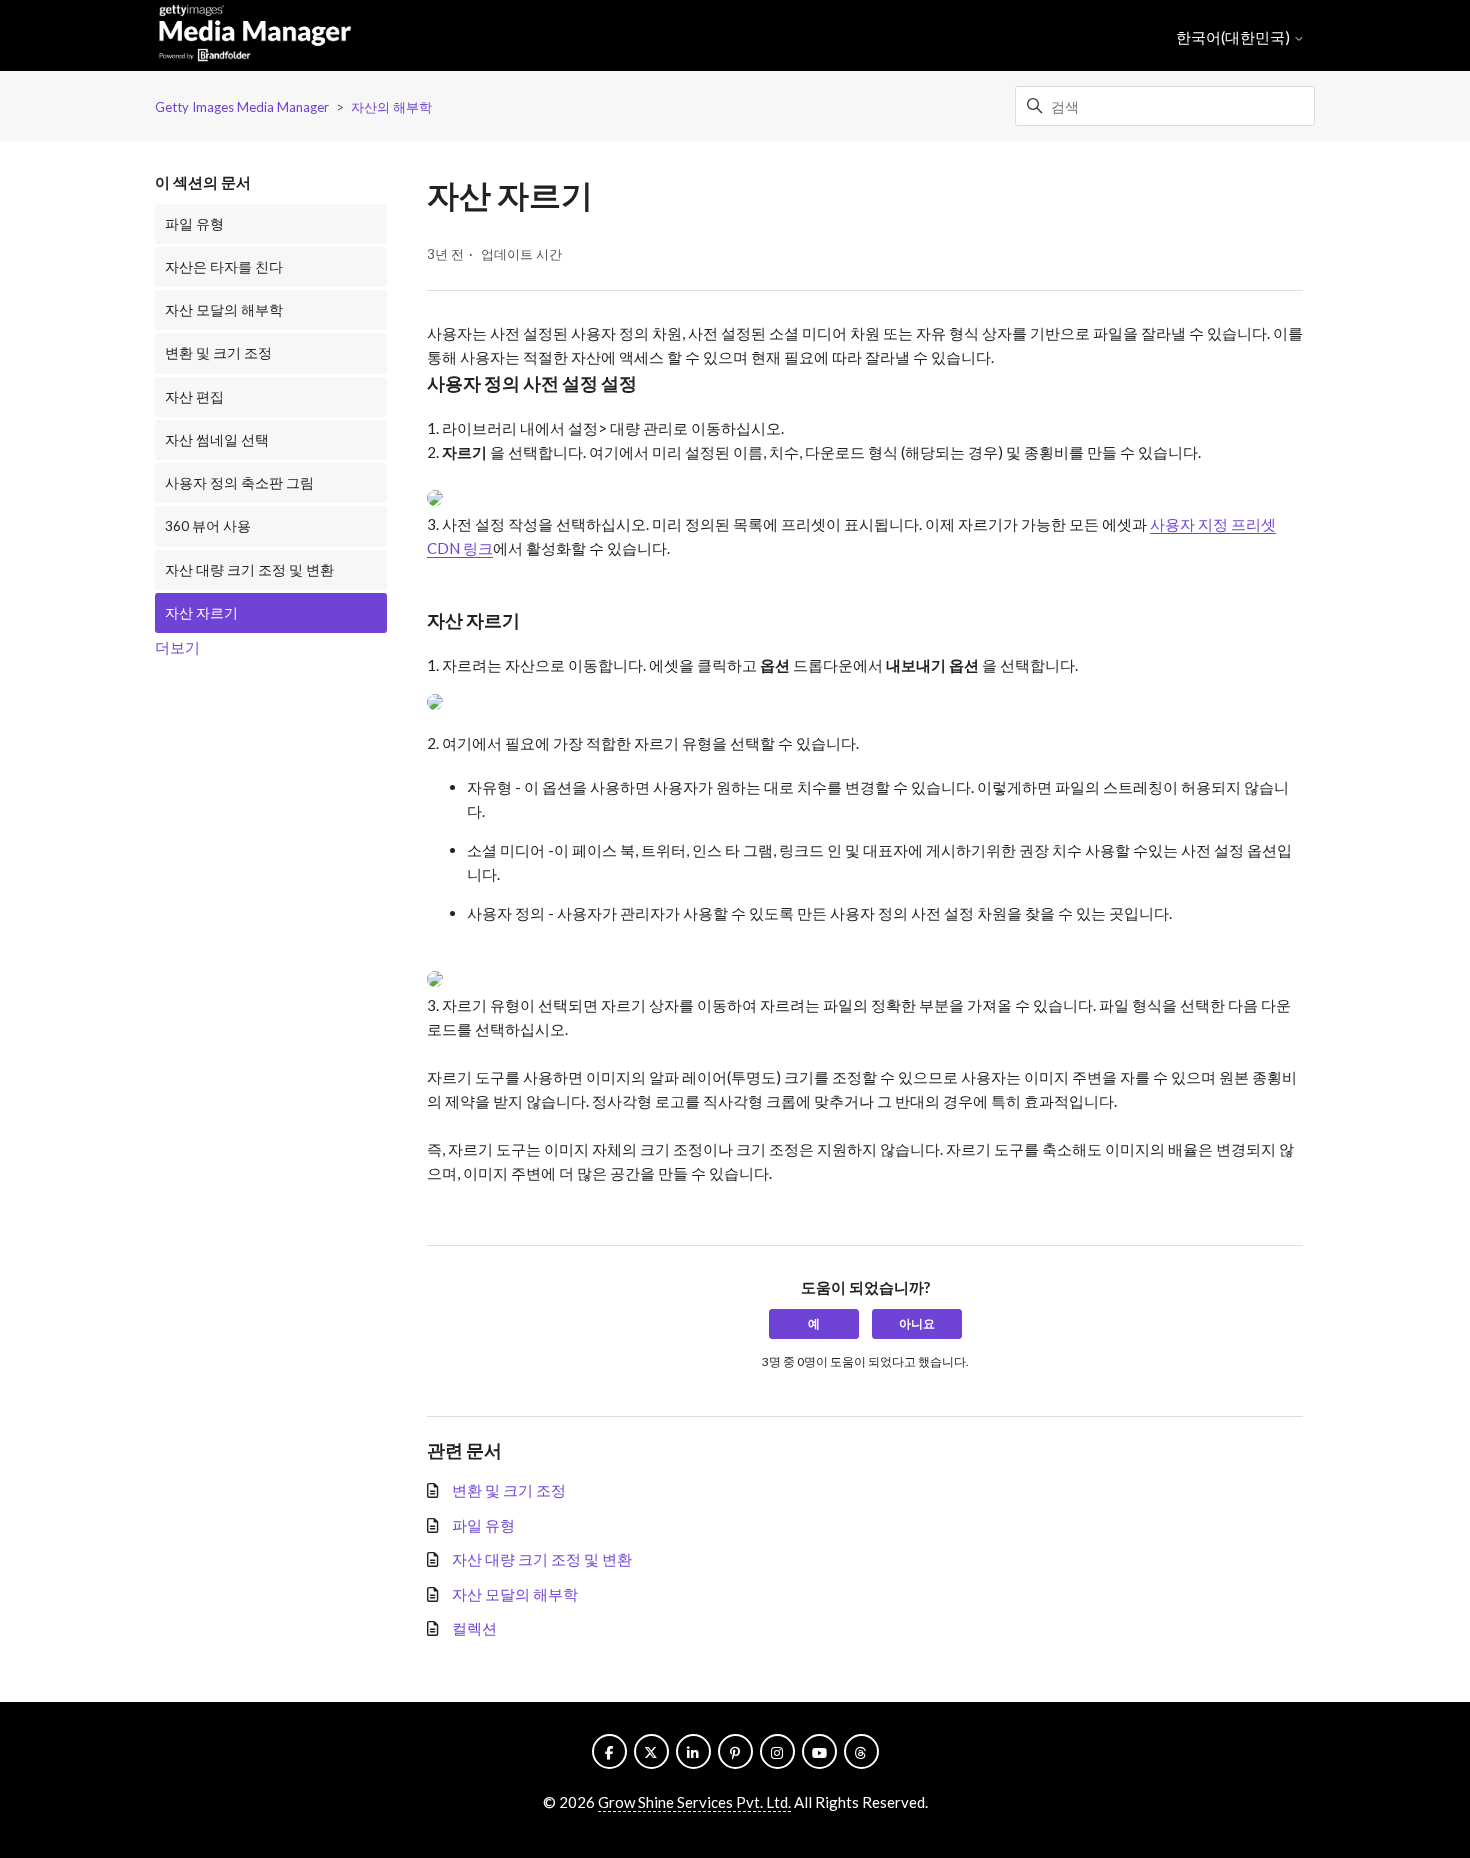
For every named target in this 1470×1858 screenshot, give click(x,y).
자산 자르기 (201, 613)
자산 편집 (194, 397)
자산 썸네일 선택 (217, 440)
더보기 (177, 647)
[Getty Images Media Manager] (255, 36)
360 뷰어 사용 (208, 526)
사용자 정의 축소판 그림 (239, 483)
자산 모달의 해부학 (224, 310)
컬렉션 (474, 1628)
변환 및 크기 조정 (218, 353)
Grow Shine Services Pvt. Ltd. (694, 1802)
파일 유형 (194, 224)
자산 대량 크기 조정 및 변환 (249, 570)
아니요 (917, 1323)
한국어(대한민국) (1234, 37)
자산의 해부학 (391, 107)
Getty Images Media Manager (242, 107)
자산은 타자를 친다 (224, 267)
